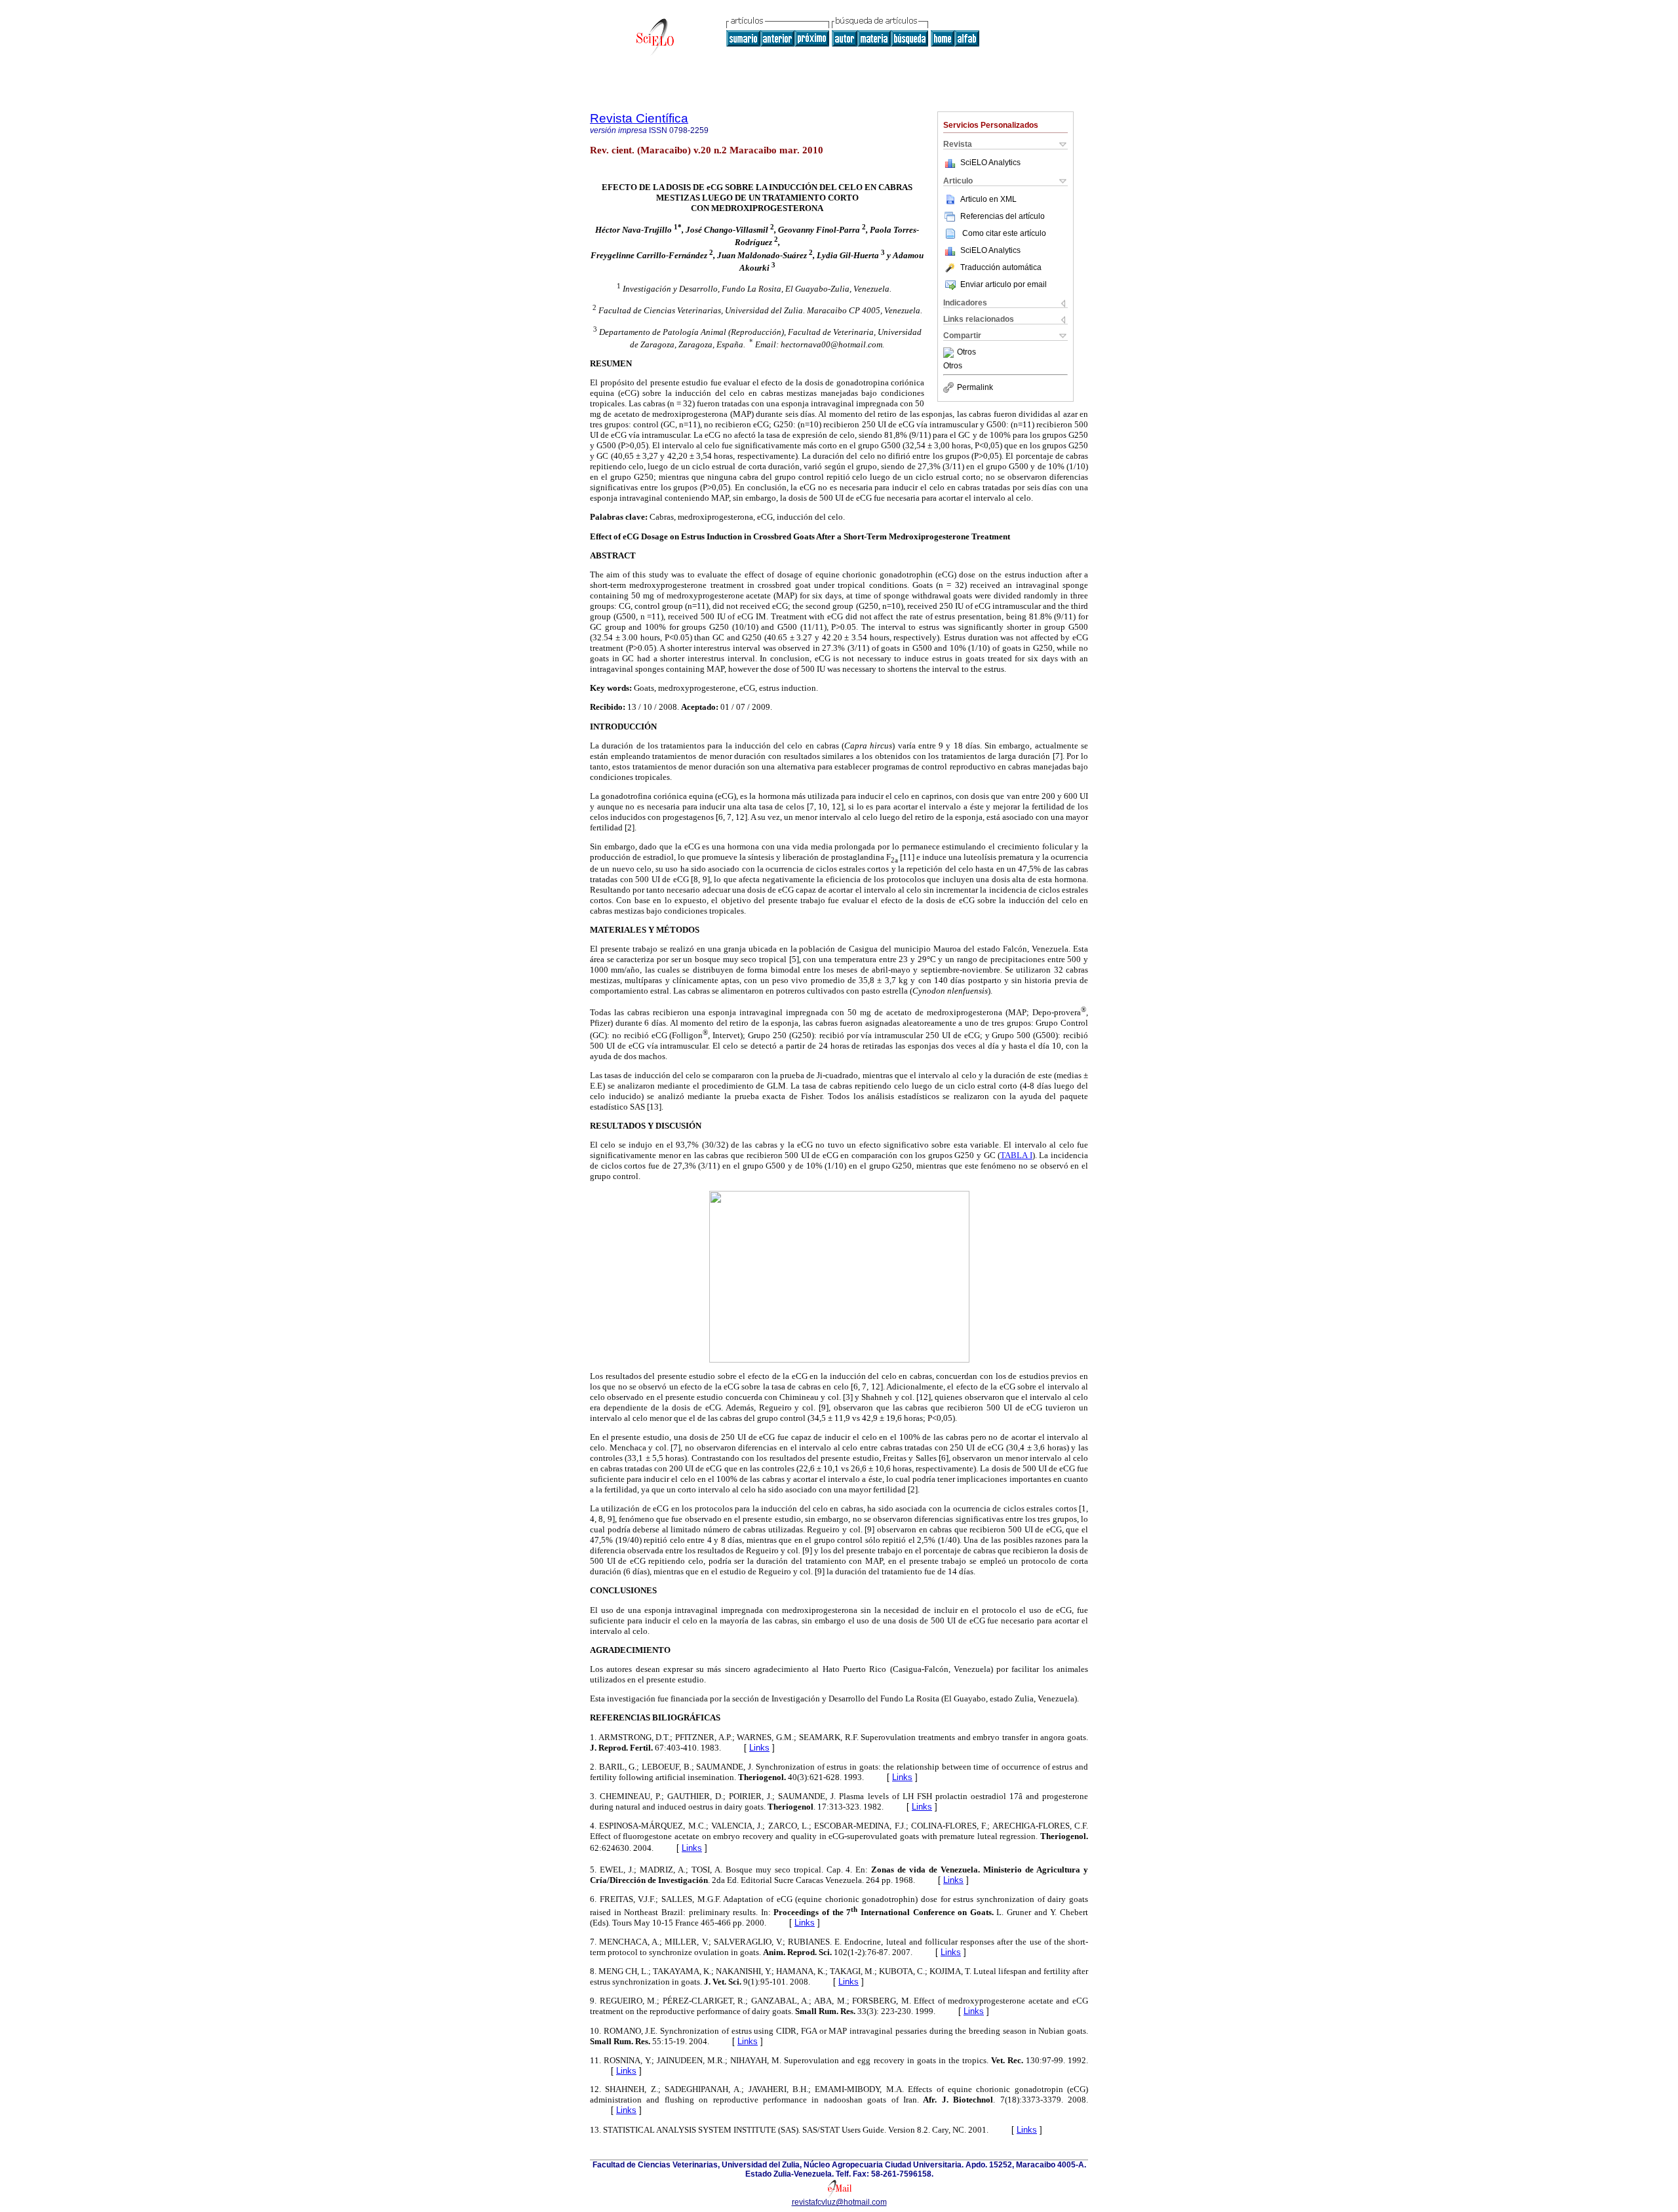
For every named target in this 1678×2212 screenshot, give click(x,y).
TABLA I (1016, 1155)
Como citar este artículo (1004, 233)
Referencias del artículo (1003, 216)
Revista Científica (639, 118)
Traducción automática (1001, 267)
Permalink (975, 387)
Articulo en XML (988, 199)
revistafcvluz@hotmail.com (839, 2202)
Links (759, 1748)
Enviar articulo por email (1004, 284)
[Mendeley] (950, 353)
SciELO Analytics (990, 163)
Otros (966, 353)
